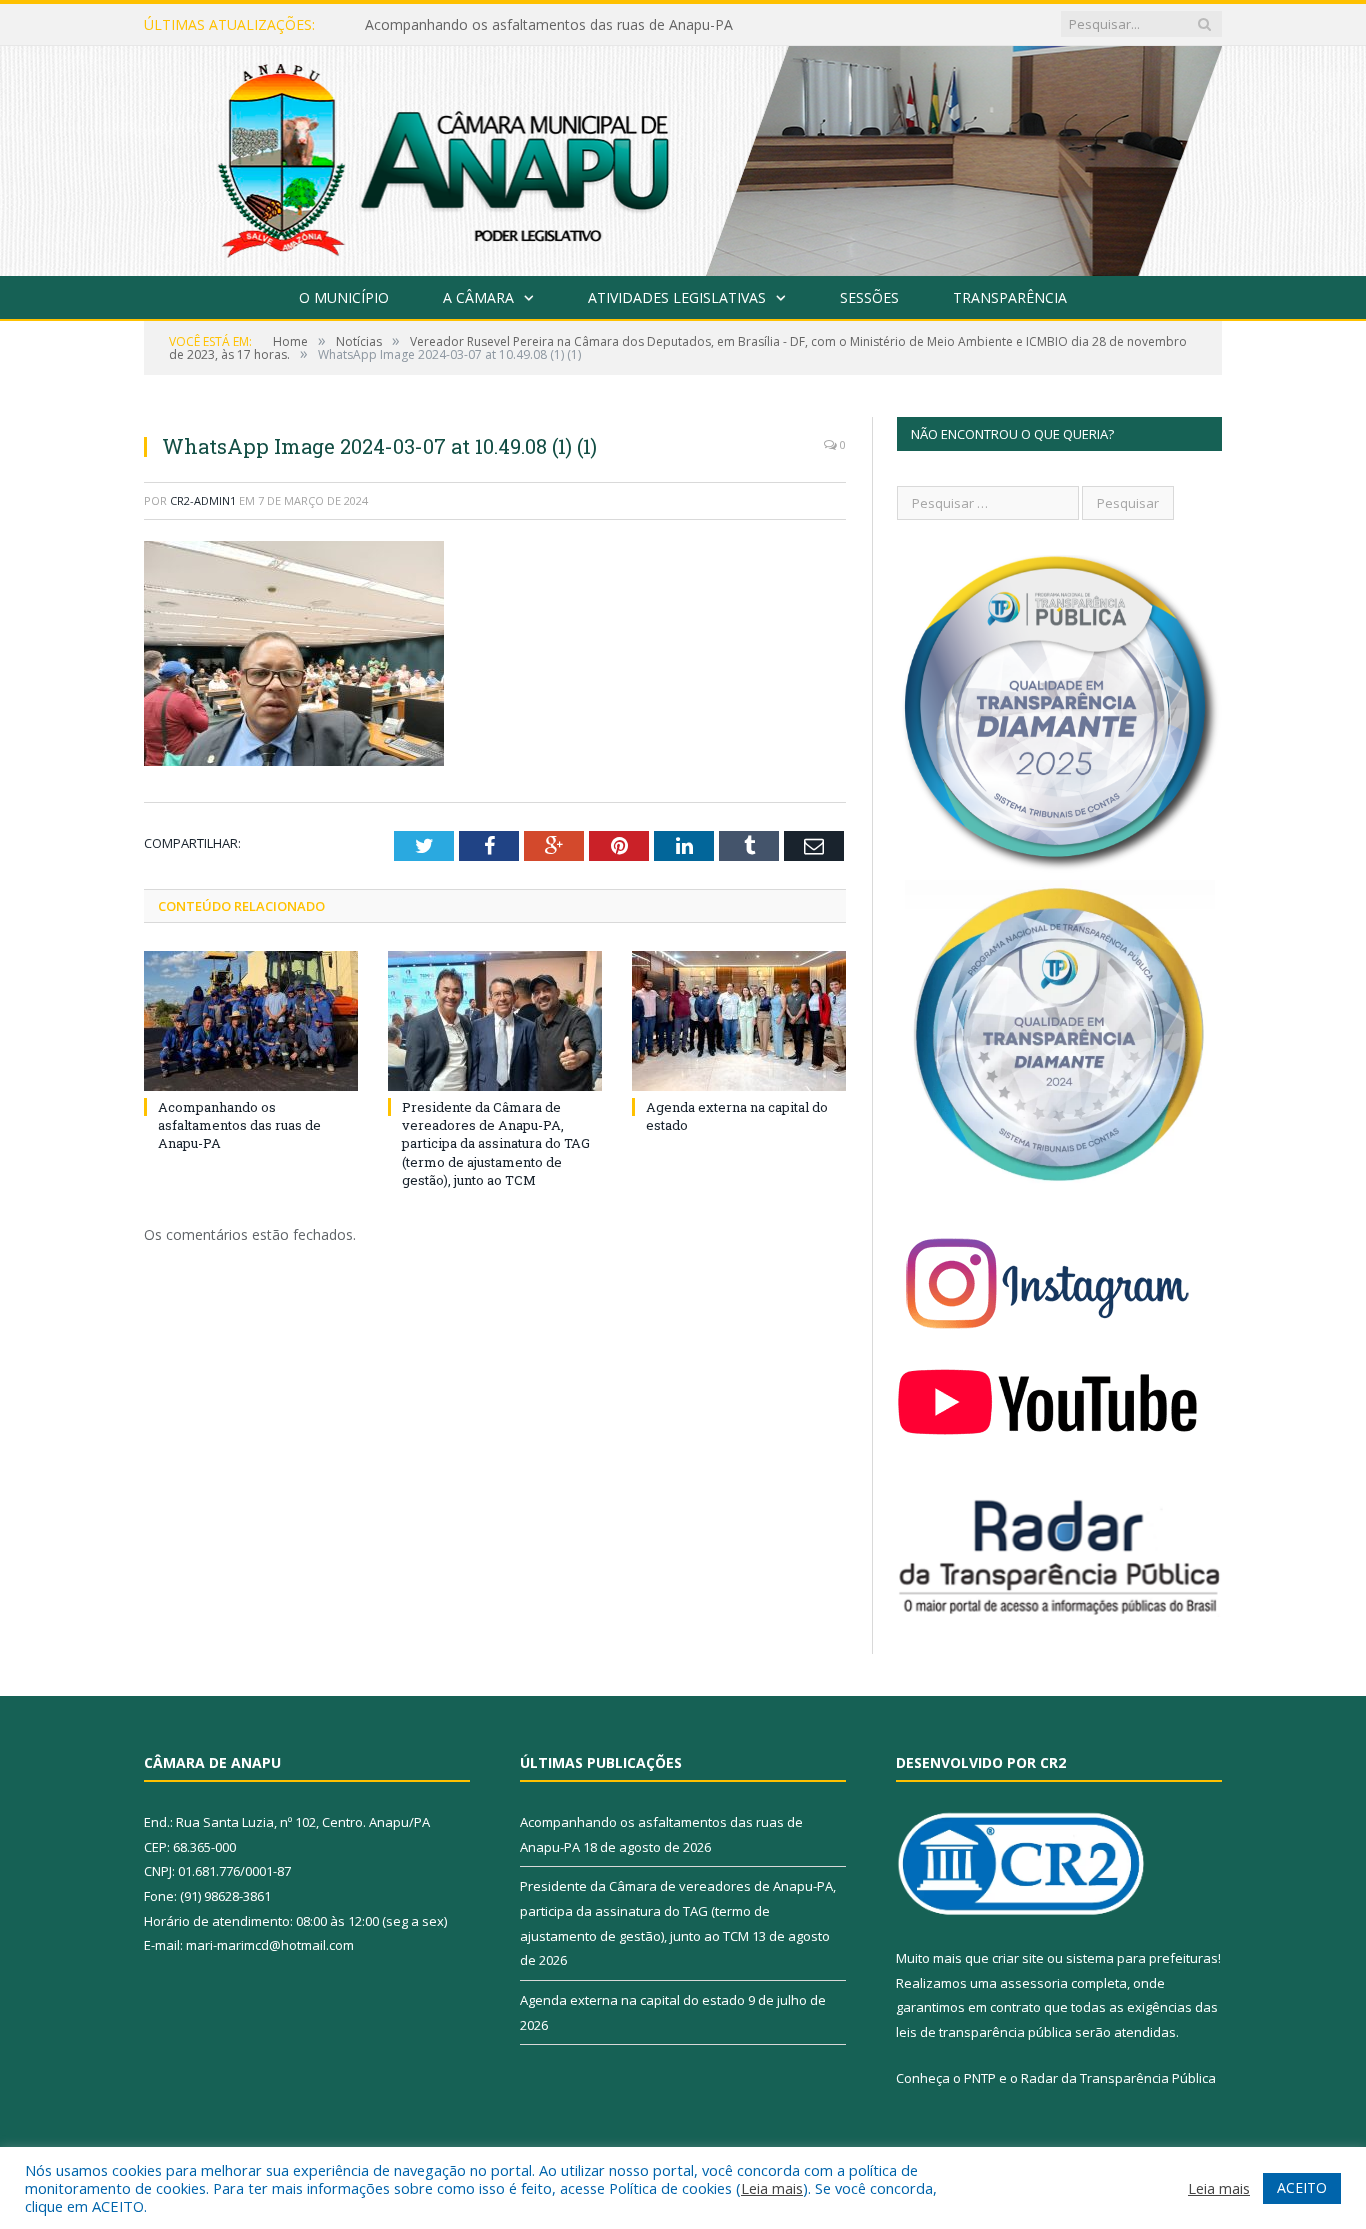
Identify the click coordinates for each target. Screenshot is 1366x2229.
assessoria (1034, 1983)
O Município (344, 297)
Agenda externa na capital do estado (632, 2000)
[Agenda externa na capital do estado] (739, 1021)
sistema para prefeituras (1142, 1958)
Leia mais (772, 2188)
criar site (1018, 1958)
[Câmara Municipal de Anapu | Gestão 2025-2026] (683, 156)
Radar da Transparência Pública (1118, 2078)
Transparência (1010, 297)
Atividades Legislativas (677, 297)
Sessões (869, 297)
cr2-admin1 (203, 500)
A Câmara (478, 297)
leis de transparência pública (984, 2032)
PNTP (980, 2078)
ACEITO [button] (1302, 2187)
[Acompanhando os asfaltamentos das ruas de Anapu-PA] (251, 1021)
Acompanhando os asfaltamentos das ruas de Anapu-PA (239, 1125)
